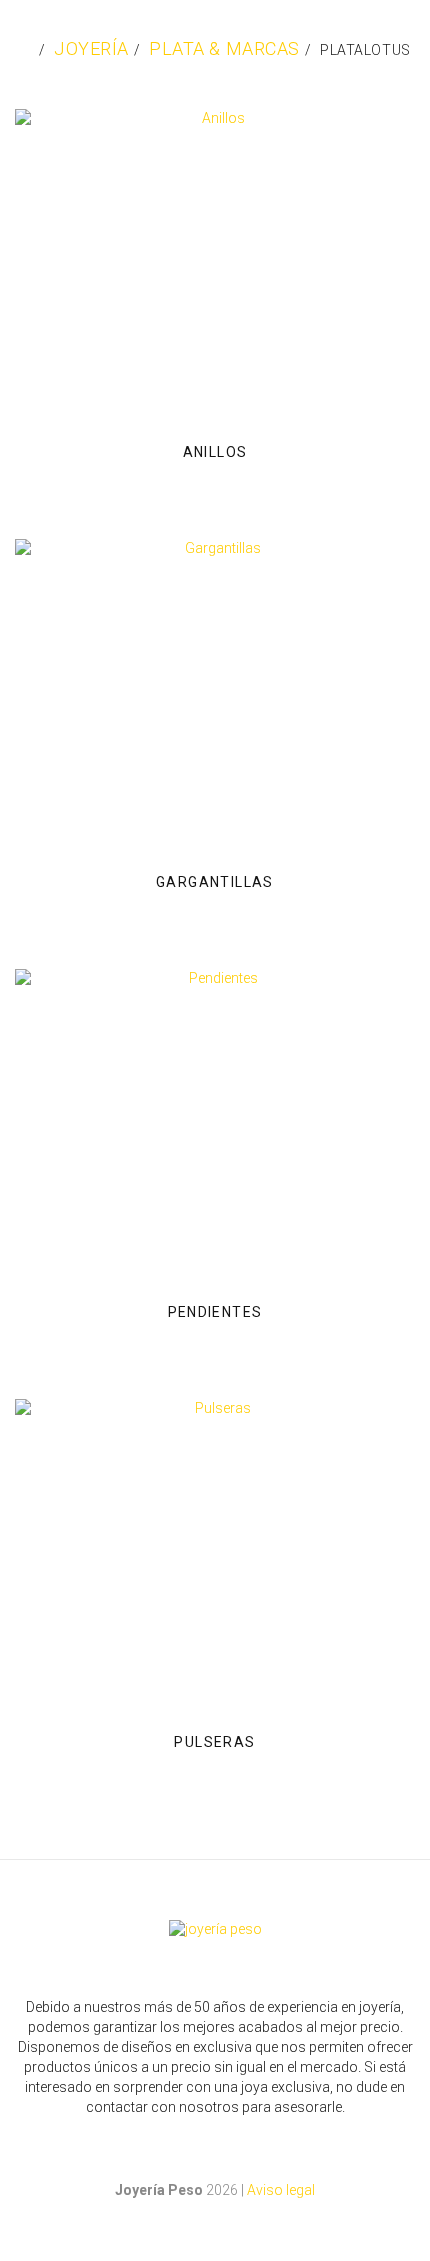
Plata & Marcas (224, 48)
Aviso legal (281, 2190)
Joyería (91, 48)
